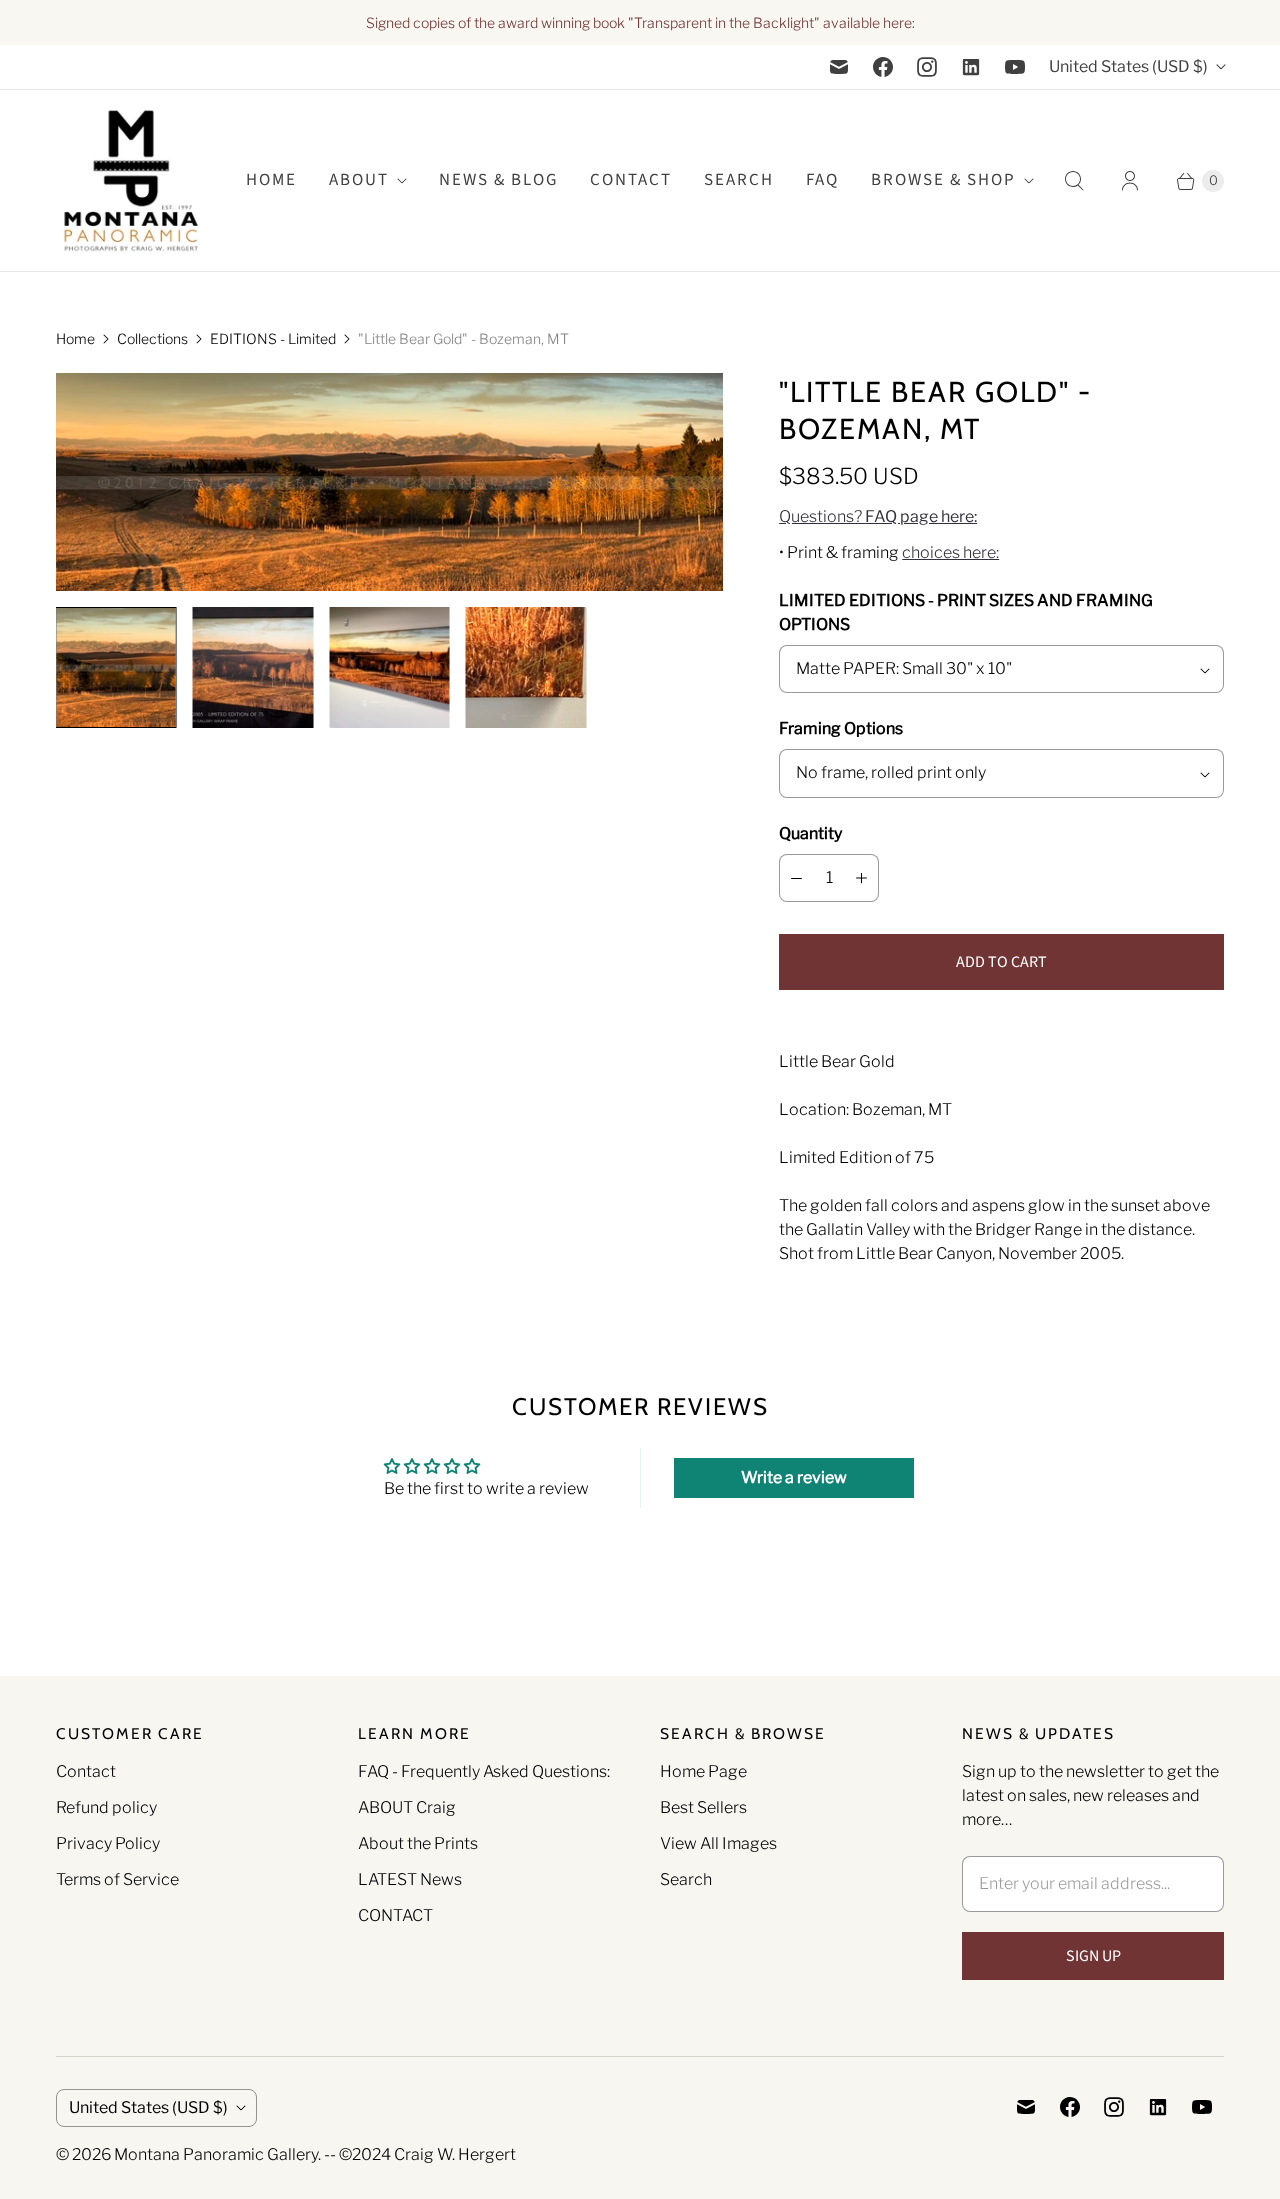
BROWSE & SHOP (943, 180)
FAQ (822, 180)
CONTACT (395, 1915)
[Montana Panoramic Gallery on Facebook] (883, 67)
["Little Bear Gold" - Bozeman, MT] (389, 482)
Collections (152, 338)
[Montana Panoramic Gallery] (131, 180)
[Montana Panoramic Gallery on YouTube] (1015, 67)
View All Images (718, 1843)
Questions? (878, 516)
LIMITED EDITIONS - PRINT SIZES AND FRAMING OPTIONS (966, 612)
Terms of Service (117, 1879)
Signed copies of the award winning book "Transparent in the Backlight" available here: (640, 22)
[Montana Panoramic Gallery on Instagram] (927, 67)
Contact (631, 180)
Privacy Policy (108, 1843)
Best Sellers (703, 1807)
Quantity (810, 833)
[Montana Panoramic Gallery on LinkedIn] (971, 67)
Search (686, 1879)
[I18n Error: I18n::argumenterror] (116, 667)
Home (75, 338)
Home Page (703, 1771)
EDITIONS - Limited (273, 338)
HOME (271, 180)
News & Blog (498, 180)
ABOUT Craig (407, 1807)
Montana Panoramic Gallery (216, 2154)
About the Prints (418, 1843)
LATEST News (410, 1879)
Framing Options (841, 728)
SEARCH (739, 180)
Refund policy (106, 1807)
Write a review (794, 1477)
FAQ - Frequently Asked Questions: (484, 1771)
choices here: (950, 552)
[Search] (1074, 181)
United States (1128, 66)
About (359, 180)
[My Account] (1130, 181)
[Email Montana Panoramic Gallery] (839, 67)
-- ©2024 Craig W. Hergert (420, 2154)
